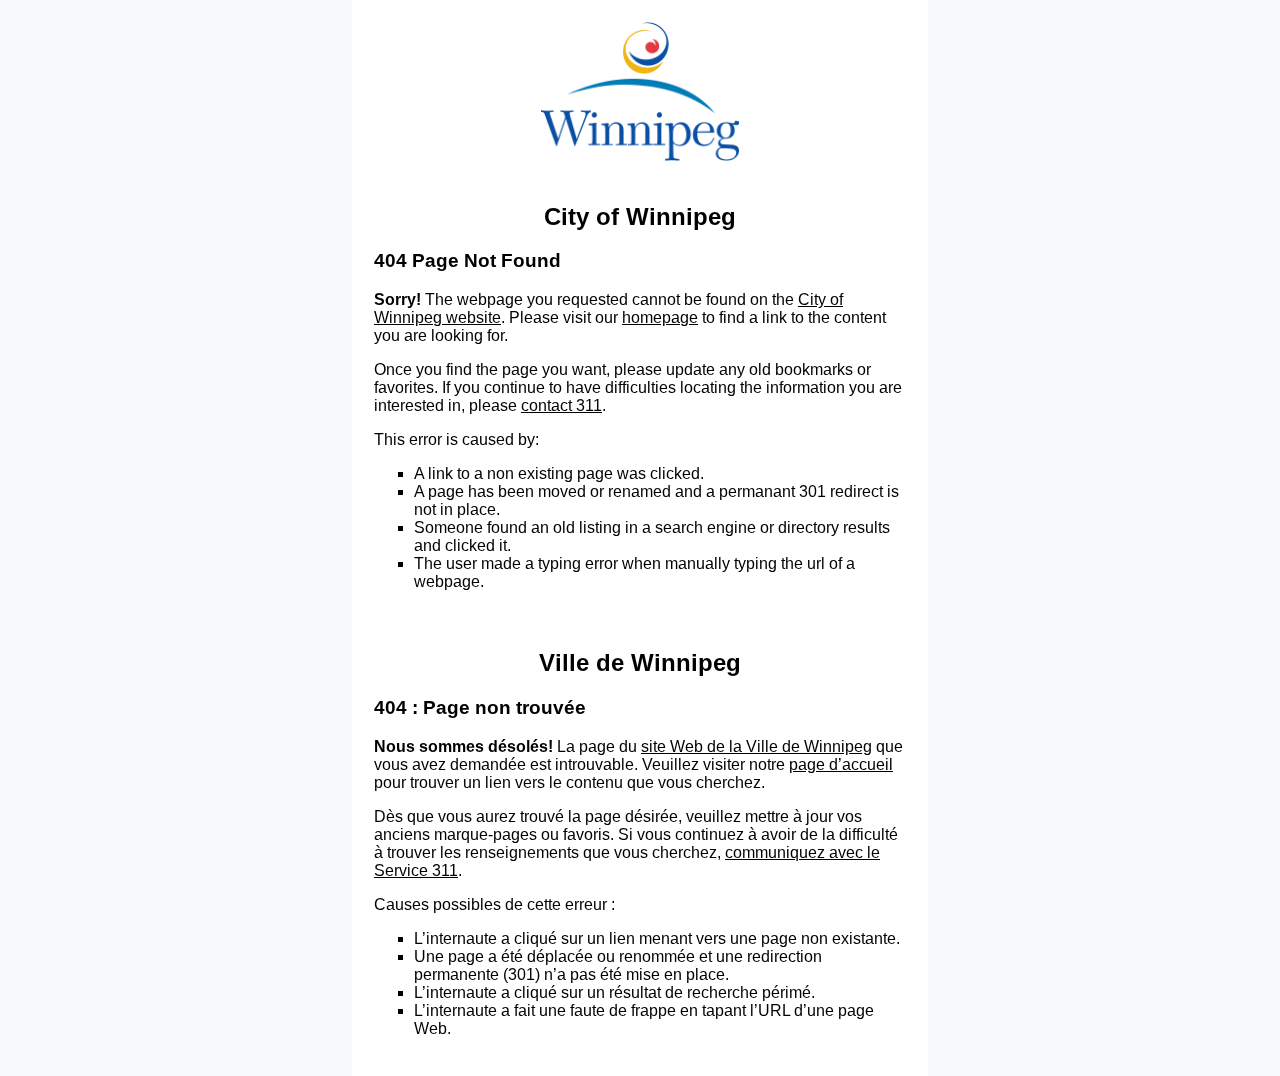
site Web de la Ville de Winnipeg (756, 746)
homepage (660, 317)
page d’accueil (841, 764)
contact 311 (561, 405)
